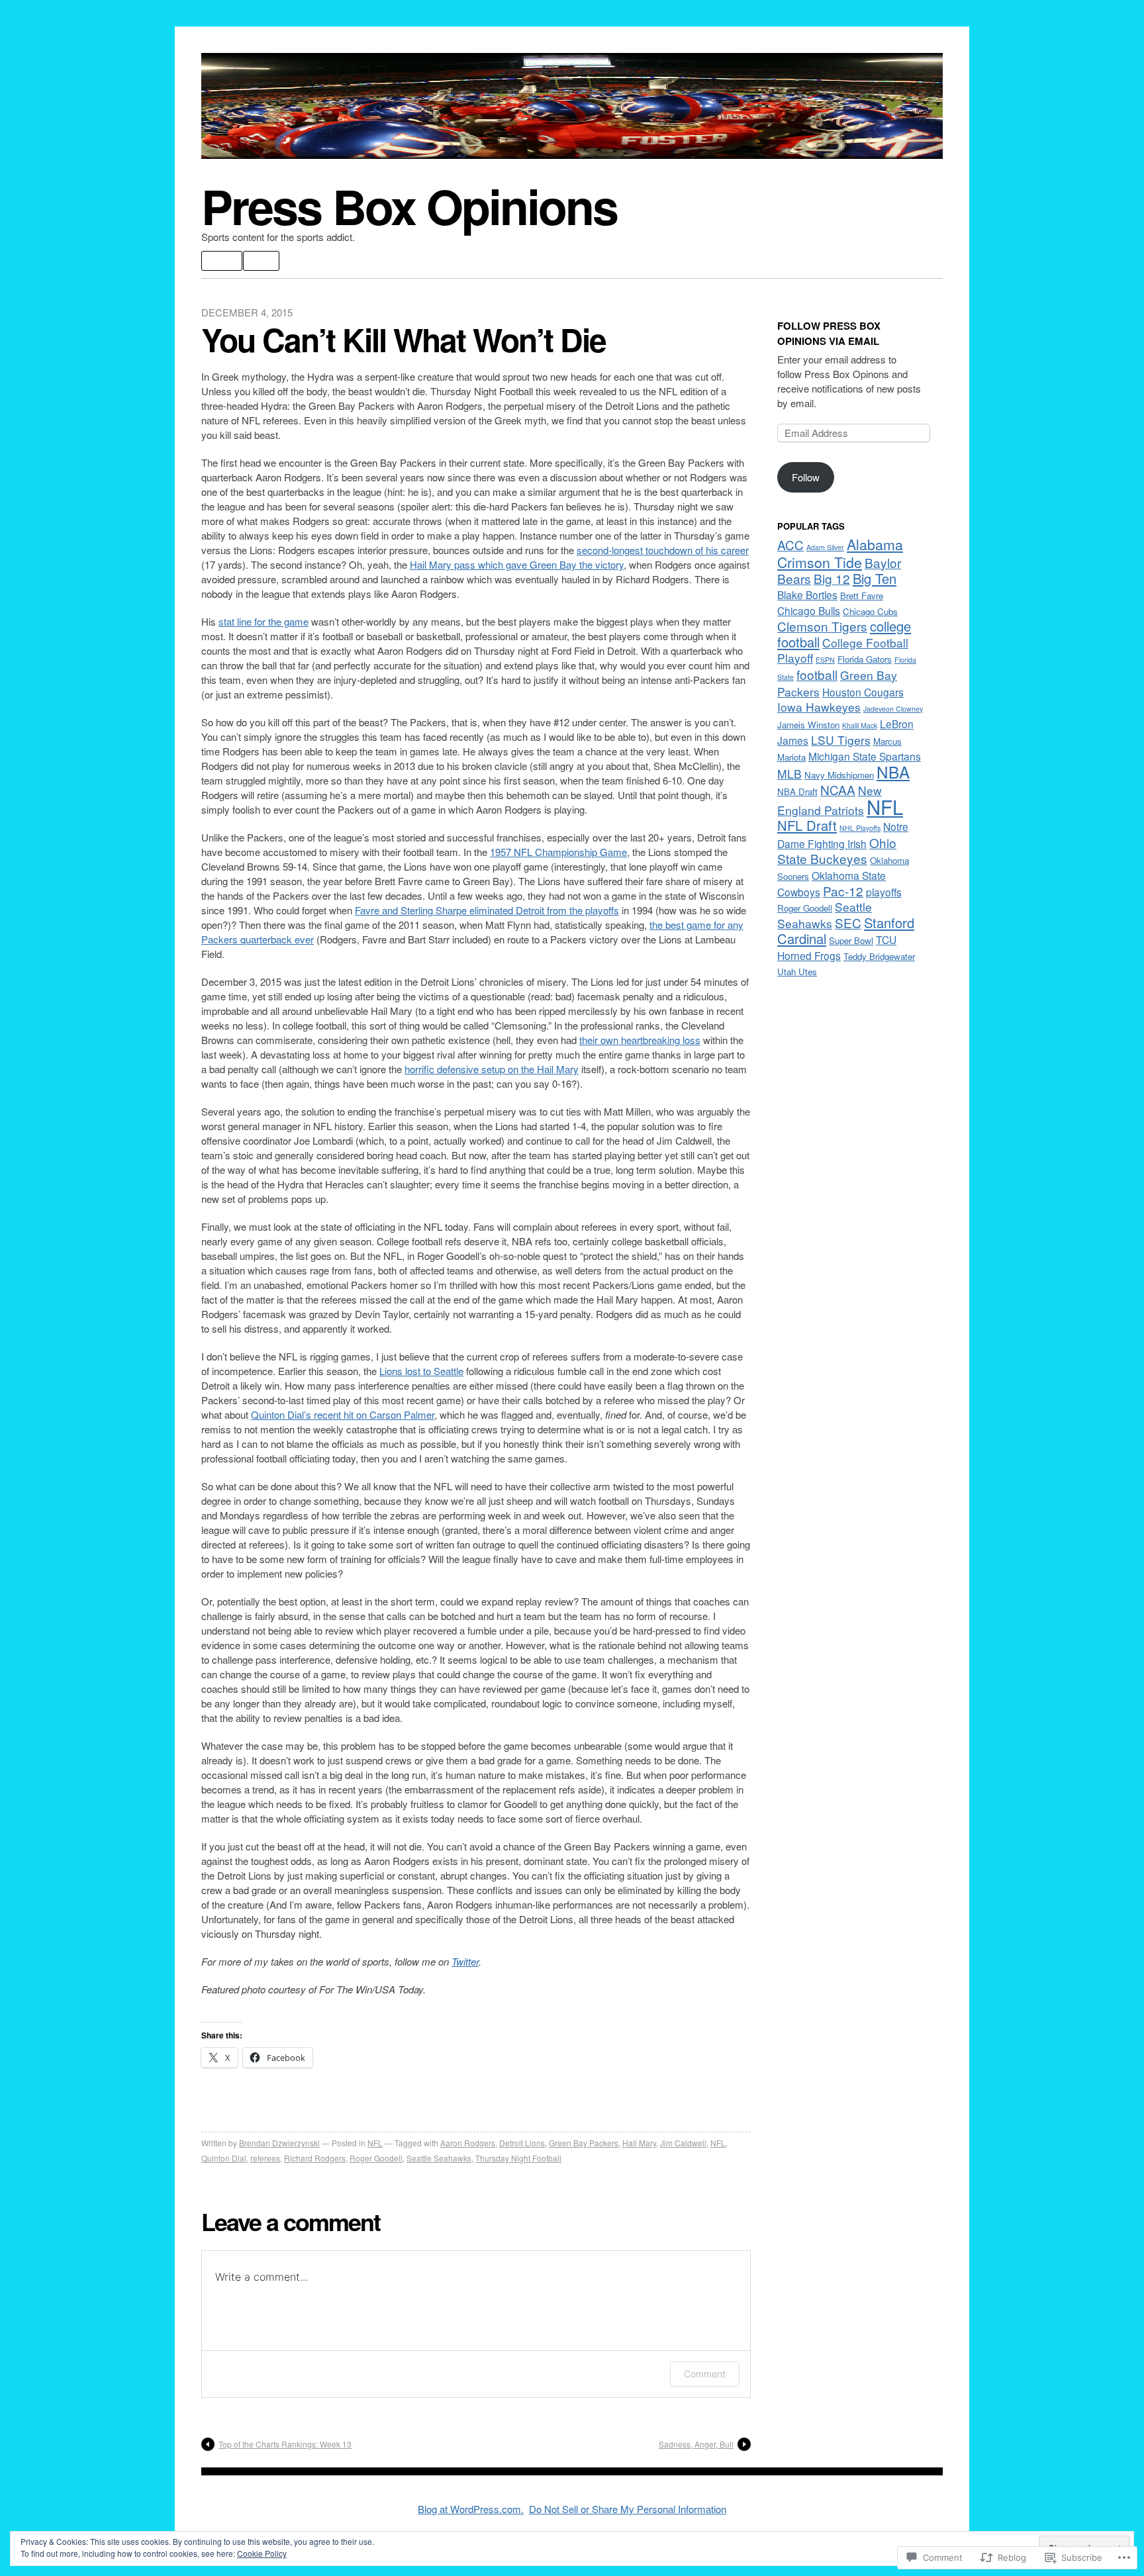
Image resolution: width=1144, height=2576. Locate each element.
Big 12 (832, 578)
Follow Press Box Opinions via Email (829, 333)
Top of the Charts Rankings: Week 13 (285, 2444)
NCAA (838, 789)
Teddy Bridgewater (879, 956)
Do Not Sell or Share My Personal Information (628, 2509)
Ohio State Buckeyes (837, 850)
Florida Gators (865, 659)
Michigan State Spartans (865, 756)
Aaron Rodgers (468, 2143)
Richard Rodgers (315, 2158)
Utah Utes (797, 972)
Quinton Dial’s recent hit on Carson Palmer (343, 1414)
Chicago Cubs (870, 611)
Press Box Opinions (409, 206)
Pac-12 (843, 891)
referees (265, 2158)
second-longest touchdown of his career (663, 550)
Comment (705, 2374)
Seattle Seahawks (439, 2158)
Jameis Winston (808, 725)
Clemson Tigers (822, 626)
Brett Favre (862, 596)
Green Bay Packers (584, 2143)
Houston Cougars (863, 692)
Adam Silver (825, 547)
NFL (375, 2143)
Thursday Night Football (518, 2158)
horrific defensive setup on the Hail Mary (492, 1069)
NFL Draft (807, 825)
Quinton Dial (224, 2158)
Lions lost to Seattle (421, 1371)
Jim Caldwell (683, 2143)
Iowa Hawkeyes (819, 707)
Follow (806, 477)
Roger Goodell (376, 2158)
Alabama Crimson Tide (840, 553)
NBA (893, 772)
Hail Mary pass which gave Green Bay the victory (517, 564)
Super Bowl (851, 940)
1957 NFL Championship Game (558, 852)
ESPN (825, 660)
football (817, 674)
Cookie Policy (262, 2553)
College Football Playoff (843, 650)
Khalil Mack (860, 725)
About (222, 261)
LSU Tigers (841, 740)
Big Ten (875, 578)
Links (261, 261)
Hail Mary (639, 2143)
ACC (790, 545)
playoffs (884, 892)
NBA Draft (797, 791)
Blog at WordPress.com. (471, 2509)
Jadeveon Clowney (893, 709)
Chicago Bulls (809, 610)
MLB (789, 774)
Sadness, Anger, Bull (696, 2444)
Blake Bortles (807, 595)
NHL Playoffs (860, 828)
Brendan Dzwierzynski (279, 2143)
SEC (848, 923)
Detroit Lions (522, 2143)
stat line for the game (263, 621)
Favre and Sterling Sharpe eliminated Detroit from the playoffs (487, 910)
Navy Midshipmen (839, 775)
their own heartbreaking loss (640, 1040)
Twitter (465, 1961)
